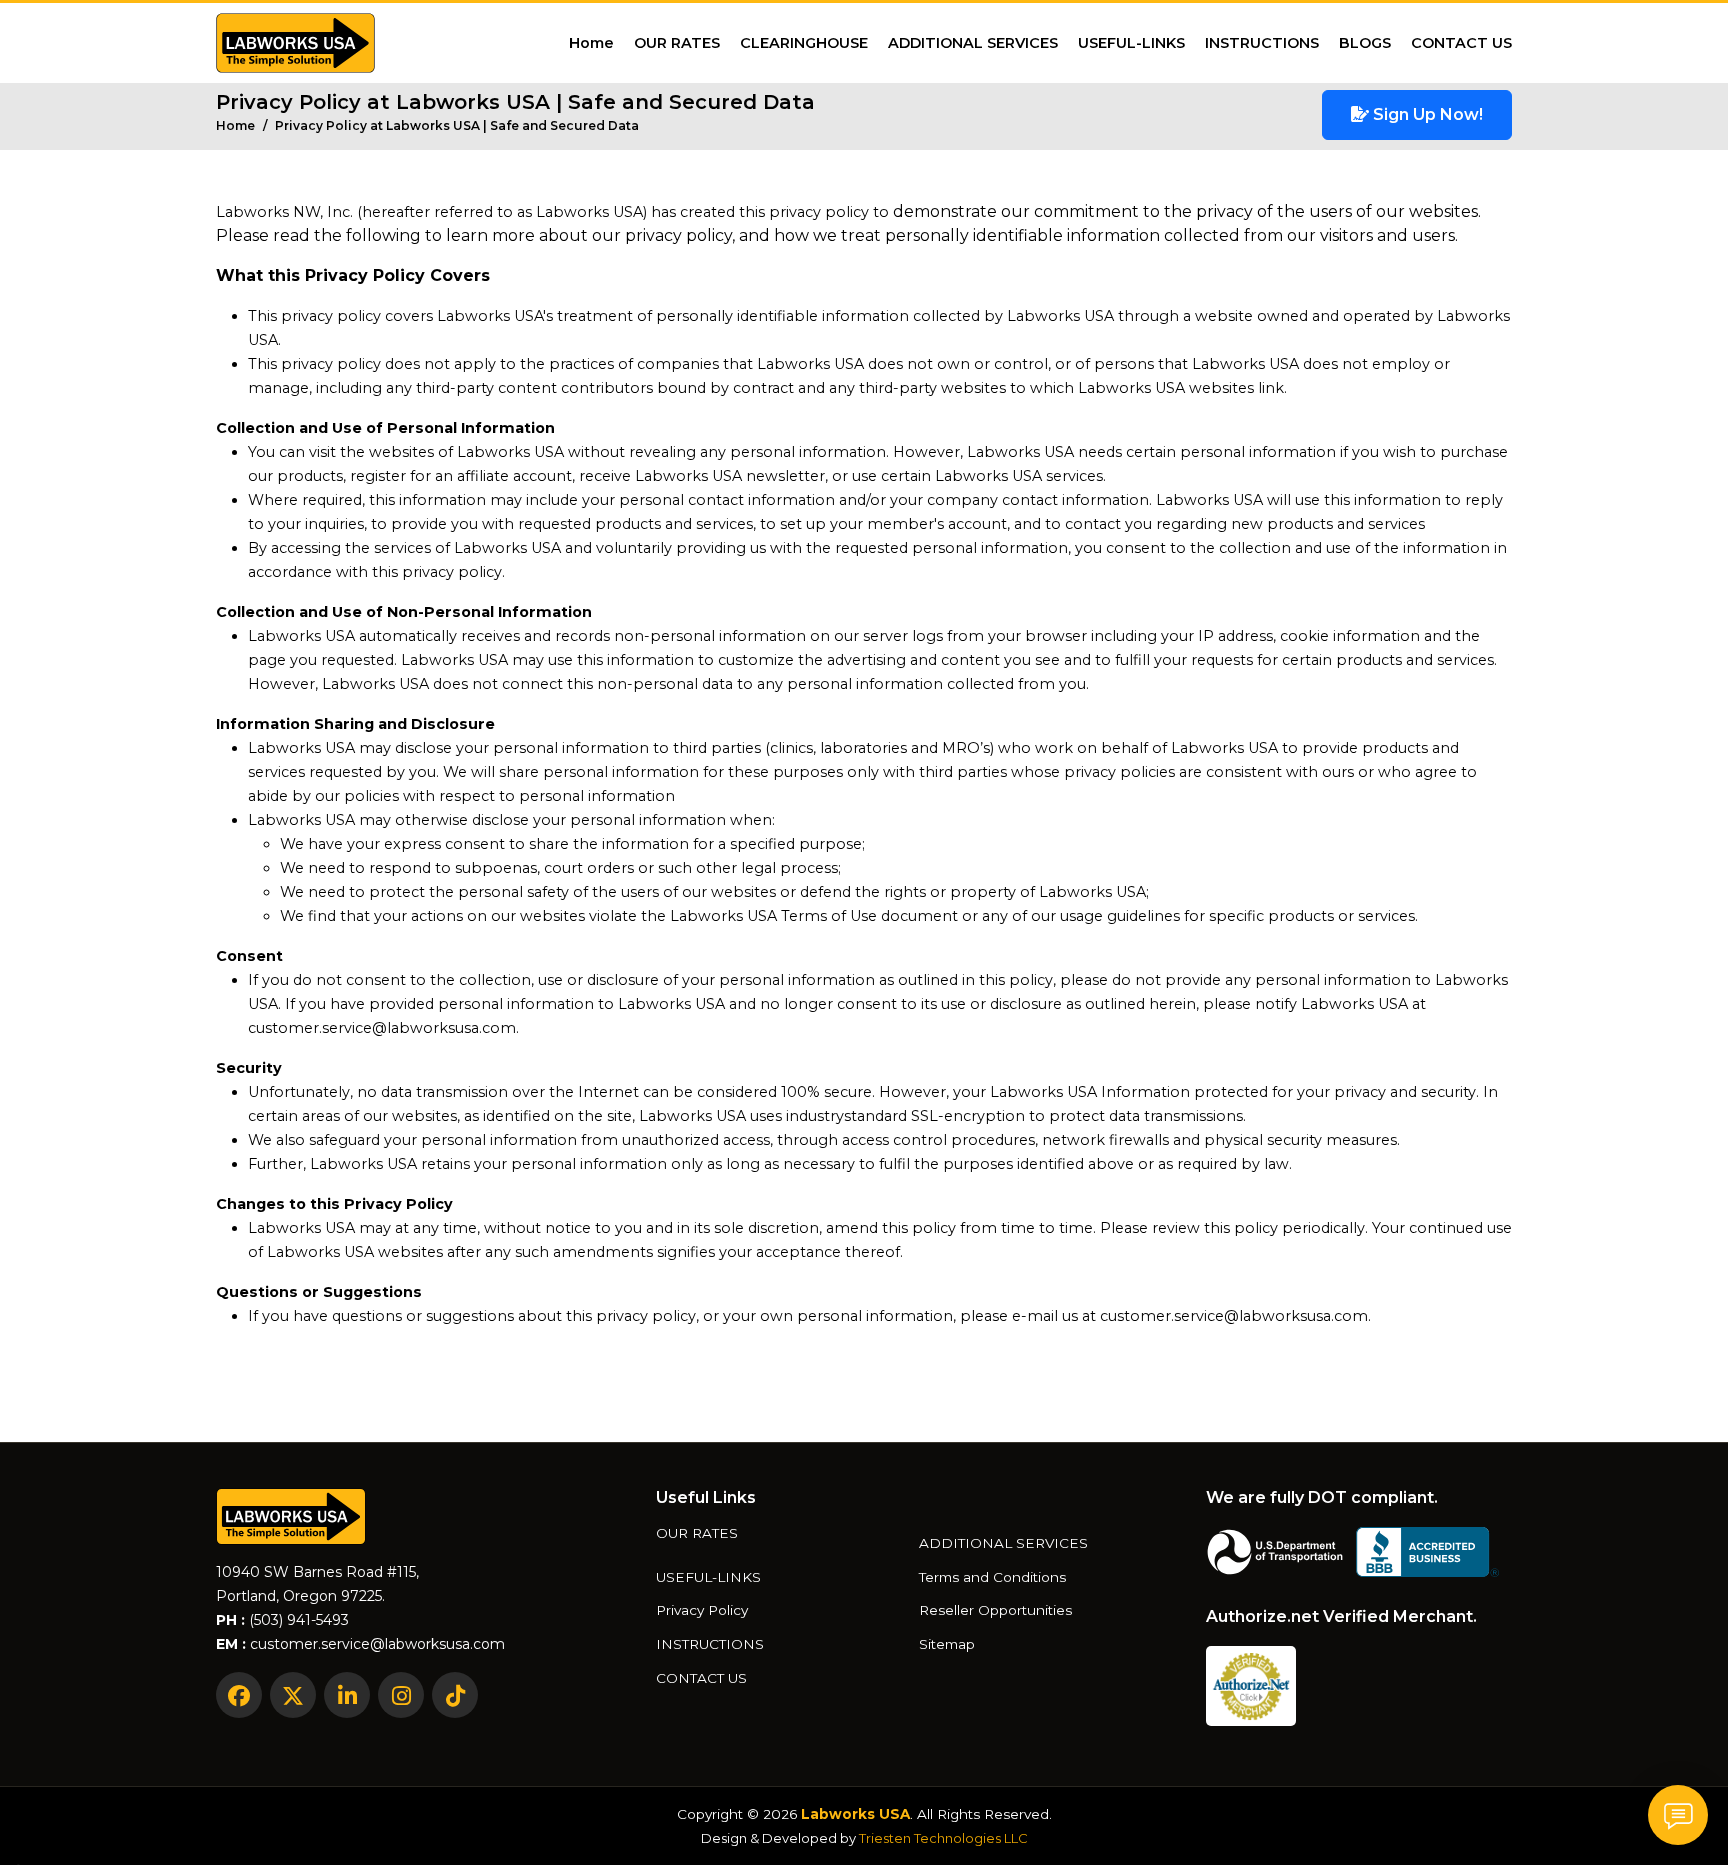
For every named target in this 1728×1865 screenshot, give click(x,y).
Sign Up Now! (1426, 114)
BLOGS (1365, 43)
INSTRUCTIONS (1262, 43)
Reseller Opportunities (995, 1611)
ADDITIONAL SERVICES (973, 43)
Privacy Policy (702, 1611)
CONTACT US (1461, 43)
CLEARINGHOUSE (804, 43)
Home (591, 43)
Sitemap (947, 1645)
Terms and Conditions (992, 1578)
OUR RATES (677, 43)
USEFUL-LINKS (1131, 43)
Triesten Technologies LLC (943, 1838)
